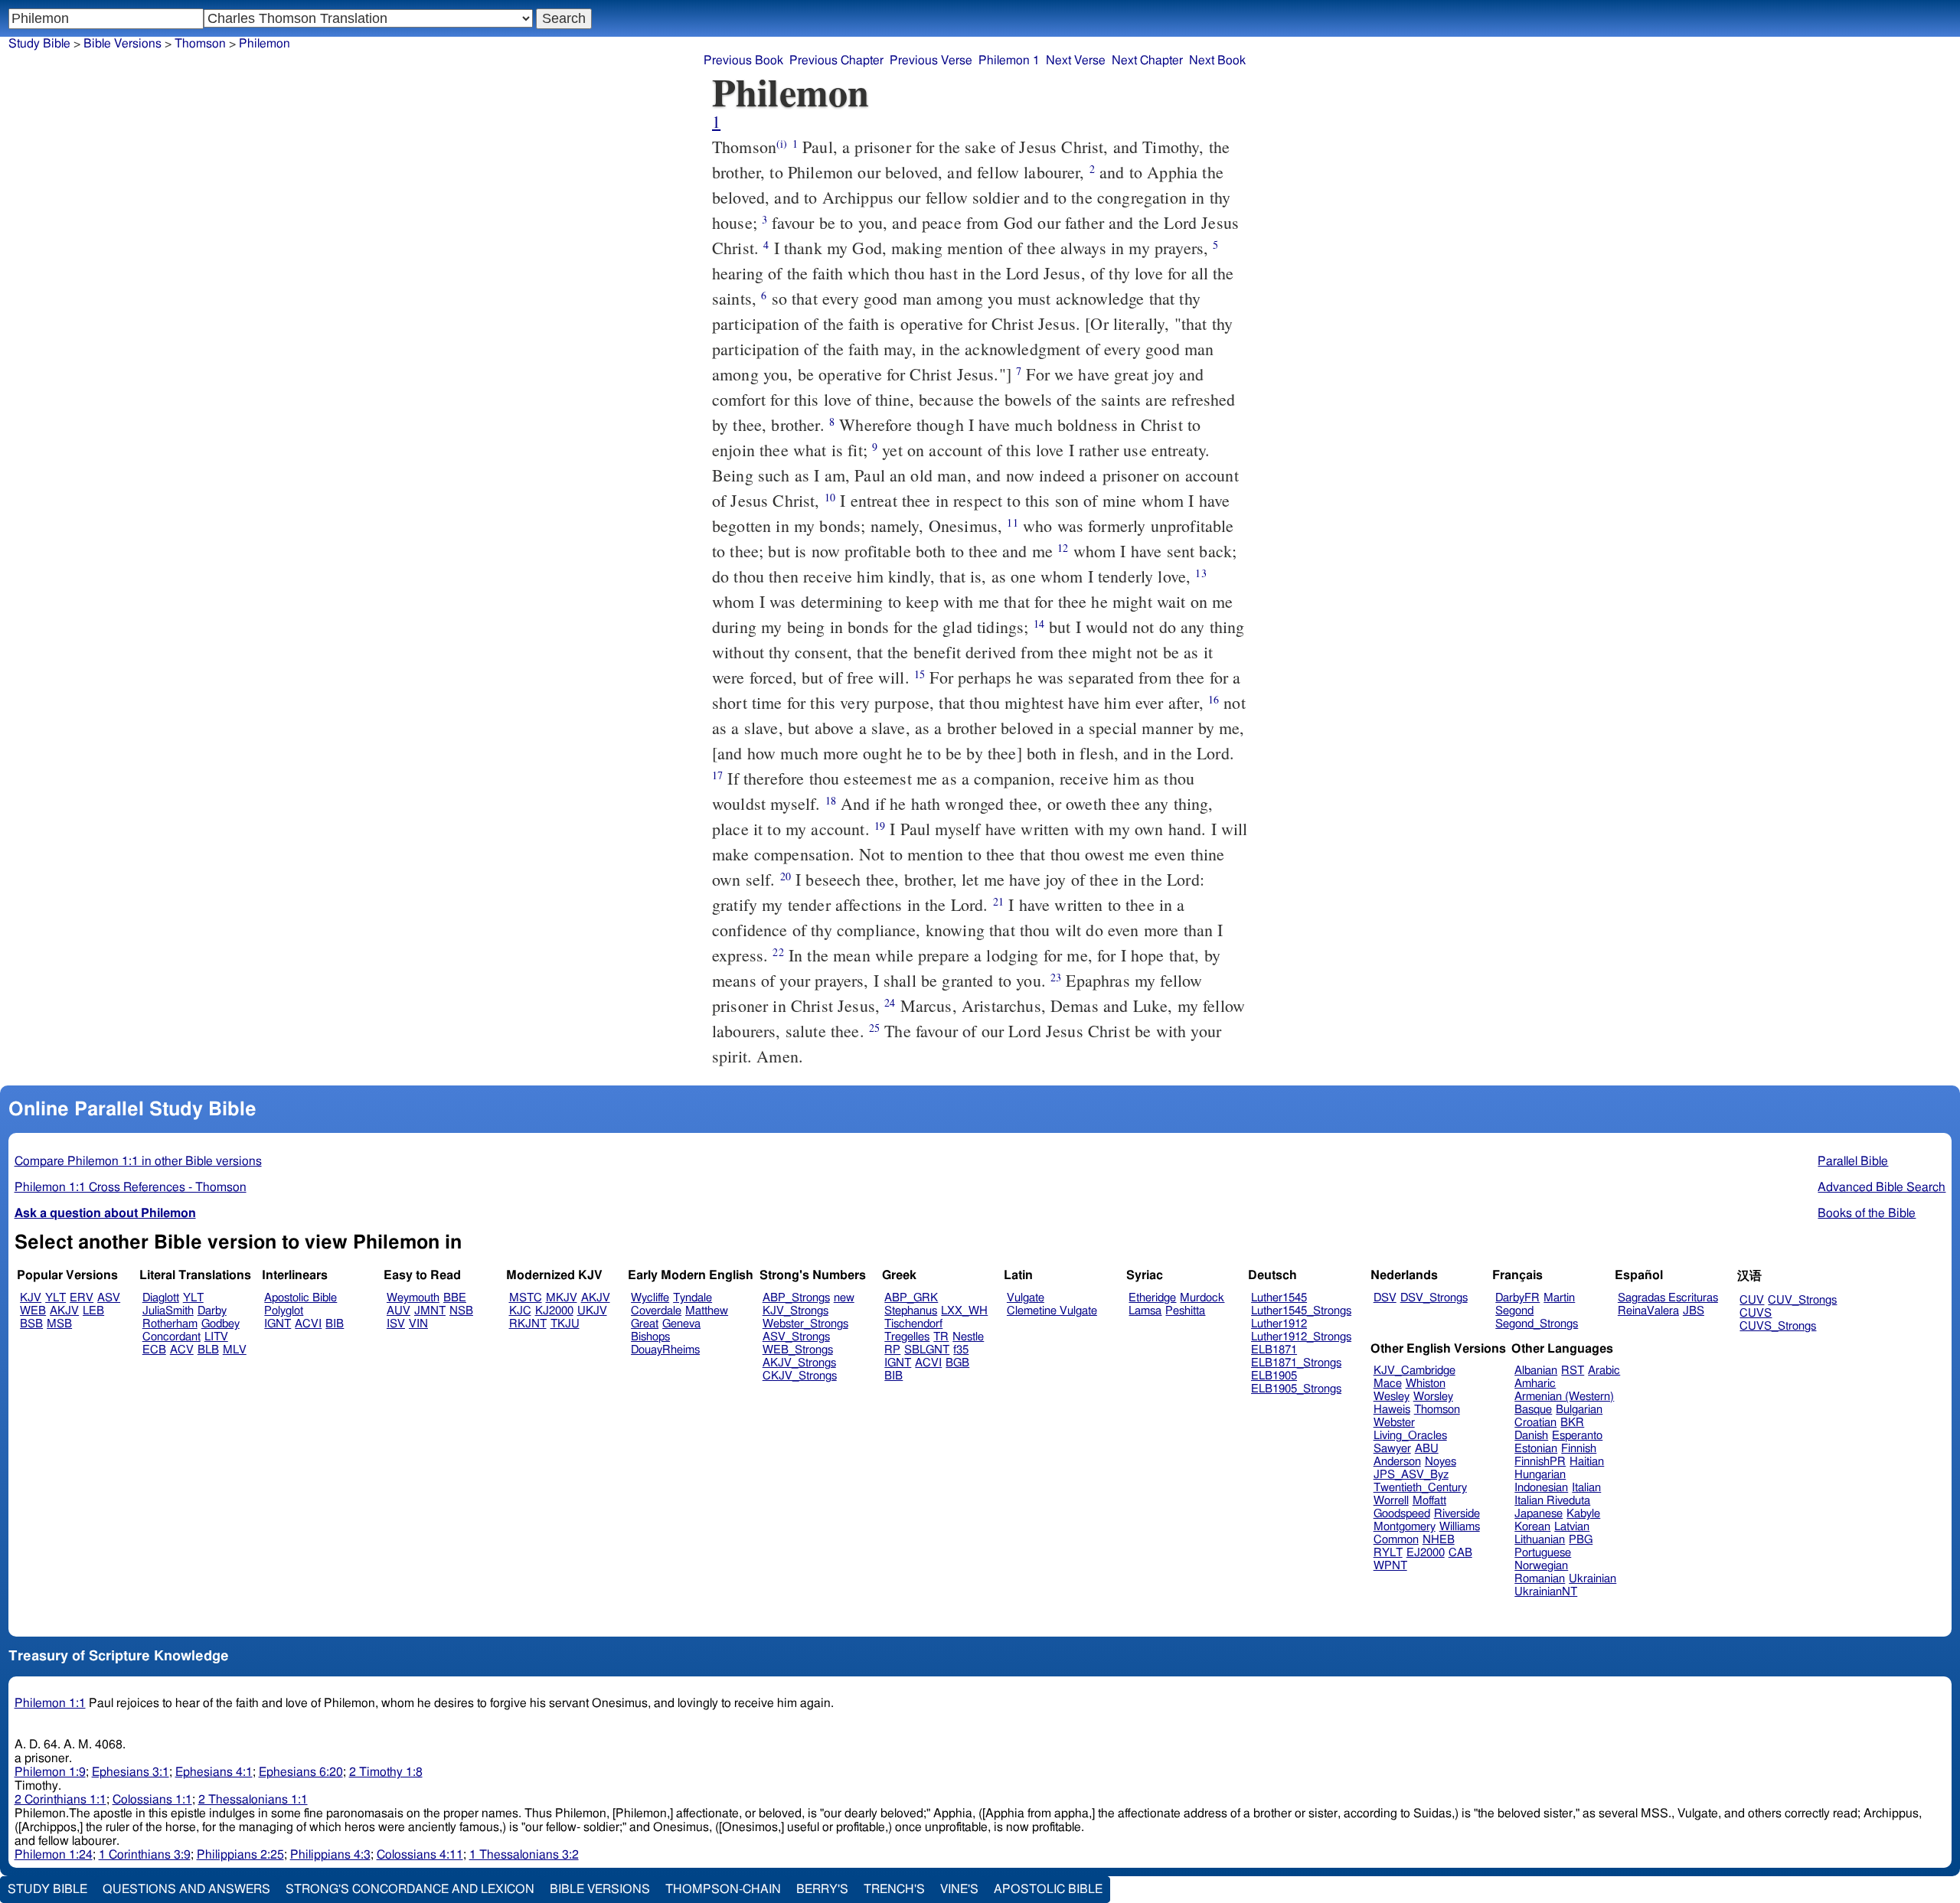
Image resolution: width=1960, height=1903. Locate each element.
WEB (33, 1311)
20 (786, 876)
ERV (82, 1298)
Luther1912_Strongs (1301, 1337)
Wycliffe (650, 1298)
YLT (56, 1298)
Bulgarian (1579, 1410)
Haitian (1587, 1462)
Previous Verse (931, 60)
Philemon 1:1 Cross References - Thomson (131, 1187)
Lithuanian (1540, 1540)
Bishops (650, 1337)
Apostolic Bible (1048, 1889)
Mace (1388, 1384)
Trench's (894, 1889)
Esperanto (1577, 1436)
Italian (1586, 1488)
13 (1200, 573)
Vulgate (1026, 1298)
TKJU (565, 1324)
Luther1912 (1279, 1324)
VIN (418, 1324)
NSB (461, 1311)
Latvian (1572, 1527)
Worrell (1391, 1501)
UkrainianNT (1546, 1592)
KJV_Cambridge (1414, 1371)
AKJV (64, 1311)
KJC (520, 1311)
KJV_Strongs (795, 1311)
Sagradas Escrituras (1668, 1298)
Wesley (1392, 1397)
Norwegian (1541, 1566)
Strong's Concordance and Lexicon (410, 1889)
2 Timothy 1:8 (386, 1772)
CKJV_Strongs (800, 1376)
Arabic (1604, 1371)
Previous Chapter (836, 60)
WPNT (1390, 1566)
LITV (216, 1337)
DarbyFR (1517, 1298)
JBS (1694, 1311)
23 (1056, 977)
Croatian (1535, 1423)
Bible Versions (122, 44)
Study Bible (39, 44)
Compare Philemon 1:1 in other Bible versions (138, 1161)
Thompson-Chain (723, 1889)
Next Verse (1076, 60)
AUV (399, 1311)
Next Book (1217, 60)
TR (941, 1337)
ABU (1427, 1449)
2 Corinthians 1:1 (60, 1800)
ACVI (308, 1324)
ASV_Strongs (796, 1337)
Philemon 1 (1009, 60)
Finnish (1579, 1449)
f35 (961, 1350)
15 (920, 674)
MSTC (526, 1298)
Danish (1531, 1436)
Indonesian (1541, 1488)
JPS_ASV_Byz (1411, 1475)
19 (880, 826)
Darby (212, 1311)
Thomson (200, 44)
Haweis (1392, 1410)
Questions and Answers (186, 1889)
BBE (455, 1298)
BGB (957, 1363)
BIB (335, 1324)
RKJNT (528, 1324)
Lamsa (1145, 1311)
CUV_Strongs (1802, 1300)
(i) (782, 144)
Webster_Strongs (805, 1324)
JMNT (430, 1311)
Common (1396, 1540)
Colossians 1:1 (152, 1800)
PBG (1581, 1540)
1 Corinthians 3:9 (145, 1855)
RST (1573, 1371)
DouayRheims (665, 1350)
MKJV (562, 1298)
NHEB (1439, 1540)
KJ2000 (554, 1311)
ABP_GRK (911, 1298)
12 (1063, 548)
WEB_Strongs (798, 1350)
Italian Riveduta (1552, 1501)
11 (1012, 522)
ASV (109, 1298)
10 (830, 497)
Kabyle (1583, 1514)
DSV (1385, 1298)
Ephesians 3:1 (131, 1772)
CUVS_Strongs (1778, 1326)
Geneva (681, 1324)
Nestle (968, 1337)
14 (1039, 623)
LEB (93, 1311)
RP (892, 1350)
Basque (1533, 1410)
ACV (182, 1350)
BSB (31, 1324)
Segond (1514, 1311)
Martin (1559, 1298)
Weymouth (413, 1298)
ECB (154, 1350)
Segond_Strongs (1537, 1324)
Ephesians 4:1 (214, 1772)
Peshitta (1185, 1311)
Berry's (822, 1889)
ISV (396, 1324)
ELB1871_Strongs (1296, 1363)
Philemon (265, 44)
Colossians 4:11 (420, 1855)
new (844, 1298)
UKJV (592, 1311)
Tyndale (693, 1298)
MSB (59, 1324)
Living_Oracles (1410, 1436)
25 (874, 1028)
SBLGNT (927, 1350)
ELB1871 (1274, 1350)
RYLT (1388, 1553)
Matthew (707, 1311)
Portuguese (1543, 1553)
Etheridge (1152, 1298)
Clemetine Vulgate (1052, 1311)
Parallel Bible (1853, 1161)
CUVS (1756, 1313)
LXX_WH (964, 1311)
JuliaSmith (168, 1311)
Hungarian (1540, 1475)
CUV (1752, 1300)
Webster (1394, 1423)
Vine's (959, 1889)
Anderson (1397, 1462)
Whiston (1426, 1384)
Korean (1532, 1527)
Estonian (1536, 1449)
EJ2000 (1426, 1553)
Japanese (1539, 1514)
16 (1214, 699)
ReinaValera (1648, 1311)
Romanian (1540, 1579)
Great (645, 1324)
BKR (1572, 1423)
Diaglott (161, 1298)
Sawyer (1392, 1449)
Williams (1460, 1527)
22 (778, 952)
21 (998, 901)
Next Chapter (1147, 60)
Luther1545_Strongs (1301, 1311)
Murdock (1202, 1298)
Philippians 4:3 (330, 1855)
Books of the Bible (1867, 1213)
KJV (31, 1298)
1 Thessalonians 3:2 (524, 1855)
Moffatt (1429, 1501)
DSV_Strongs (1434, 1298)
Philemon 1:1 (50, 1703)
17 (717, 775)
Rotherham (170, 1324)
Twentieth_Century (1420, 1488)
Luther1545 (1279, 1298)
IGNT (278, 1324)
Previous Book (743, 60)
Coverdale (656, 1311)
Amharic (1535, 1384)
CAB (1460, 1553)
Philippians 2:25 (240, 1855)
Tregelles (907, 1337)
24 (890, 1002)
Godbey (220, 1324)
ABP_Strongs (796, 1298)
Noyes (1441, 1462)
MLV (235, 1350)
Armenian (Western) (1564, 1397)
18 (831, 800)
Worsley (1433, 1397)
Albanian (1536, 1371)
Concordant (171, 1337)
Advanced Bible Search (1882, 1187)
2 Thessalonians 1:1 (253, 1800)
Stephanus (911, 1311)
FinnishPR (1540, 1462)
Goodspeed (1402, 1514)
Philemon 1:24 (54, 1855)
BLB (208, 1350)
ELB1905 (1274, 1376)
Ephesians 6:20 (301, 1772)
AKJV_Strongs (799, 1363)
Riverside (1457, 1514)
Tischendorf (913, 1324)
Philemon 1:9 (50, 1772)
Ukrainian (1592, 1579)
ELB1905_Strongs (1296, 1389)
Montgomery (1405, 1527)
